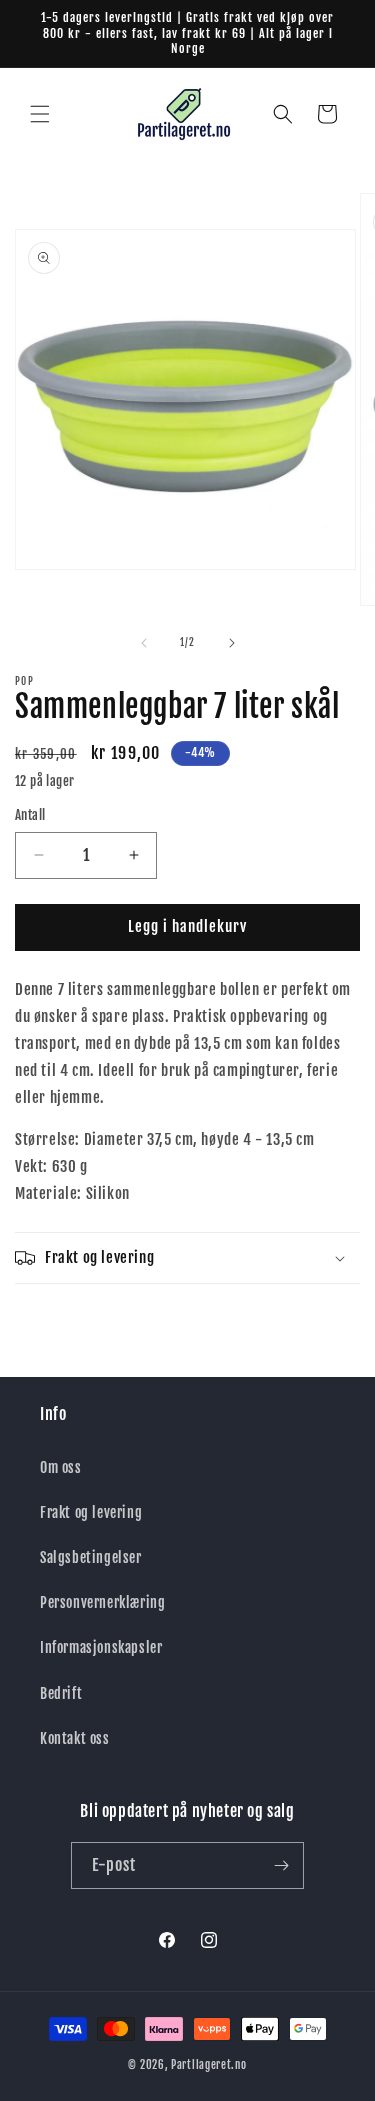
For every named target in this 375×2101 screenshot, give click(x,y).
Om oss (61, 1467)
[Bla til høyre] (232, 643)
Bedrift (61, 1693)
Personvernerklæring (102, 1602)
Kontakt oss (75, 1738)
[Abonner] (281, 1865)
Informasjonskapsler (101, 1647)
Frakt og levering (91, 1512)
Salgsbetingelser (91, 1557)
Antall (30, 815)
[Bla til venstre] (144, 643)
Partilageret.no (209, 2065)
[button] (40, 114)
